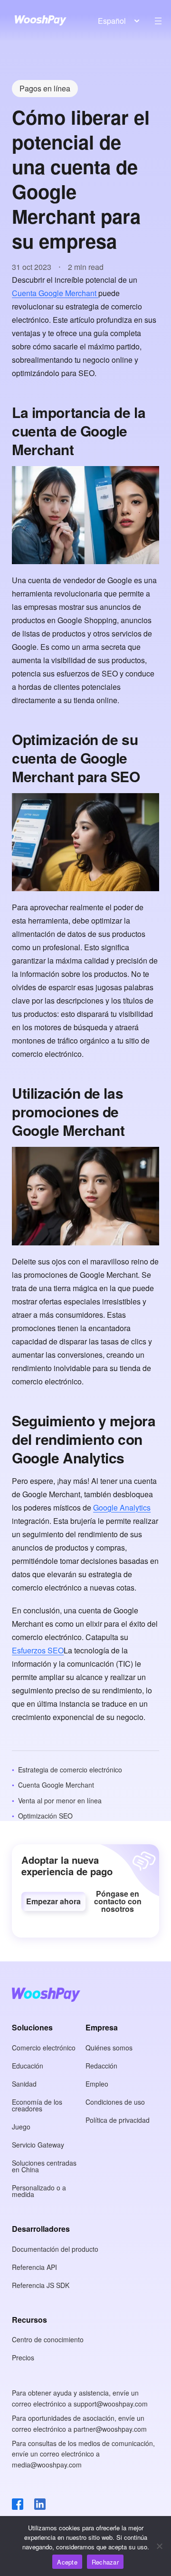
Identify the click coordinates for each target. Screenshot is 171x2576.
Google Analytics (122, 1507)
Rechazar (105, 2562)
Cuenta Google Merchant (55, 293)
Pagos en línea (45, 88)
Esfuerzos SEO (38, 1650)
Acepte (67, 2562)
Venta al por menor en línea (60, 1800)
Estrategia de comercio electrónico (70, 1770)
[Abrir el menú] (158, 21)
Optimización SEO (45, 1816)
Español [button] (112, 21)
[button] (53, 1901)
